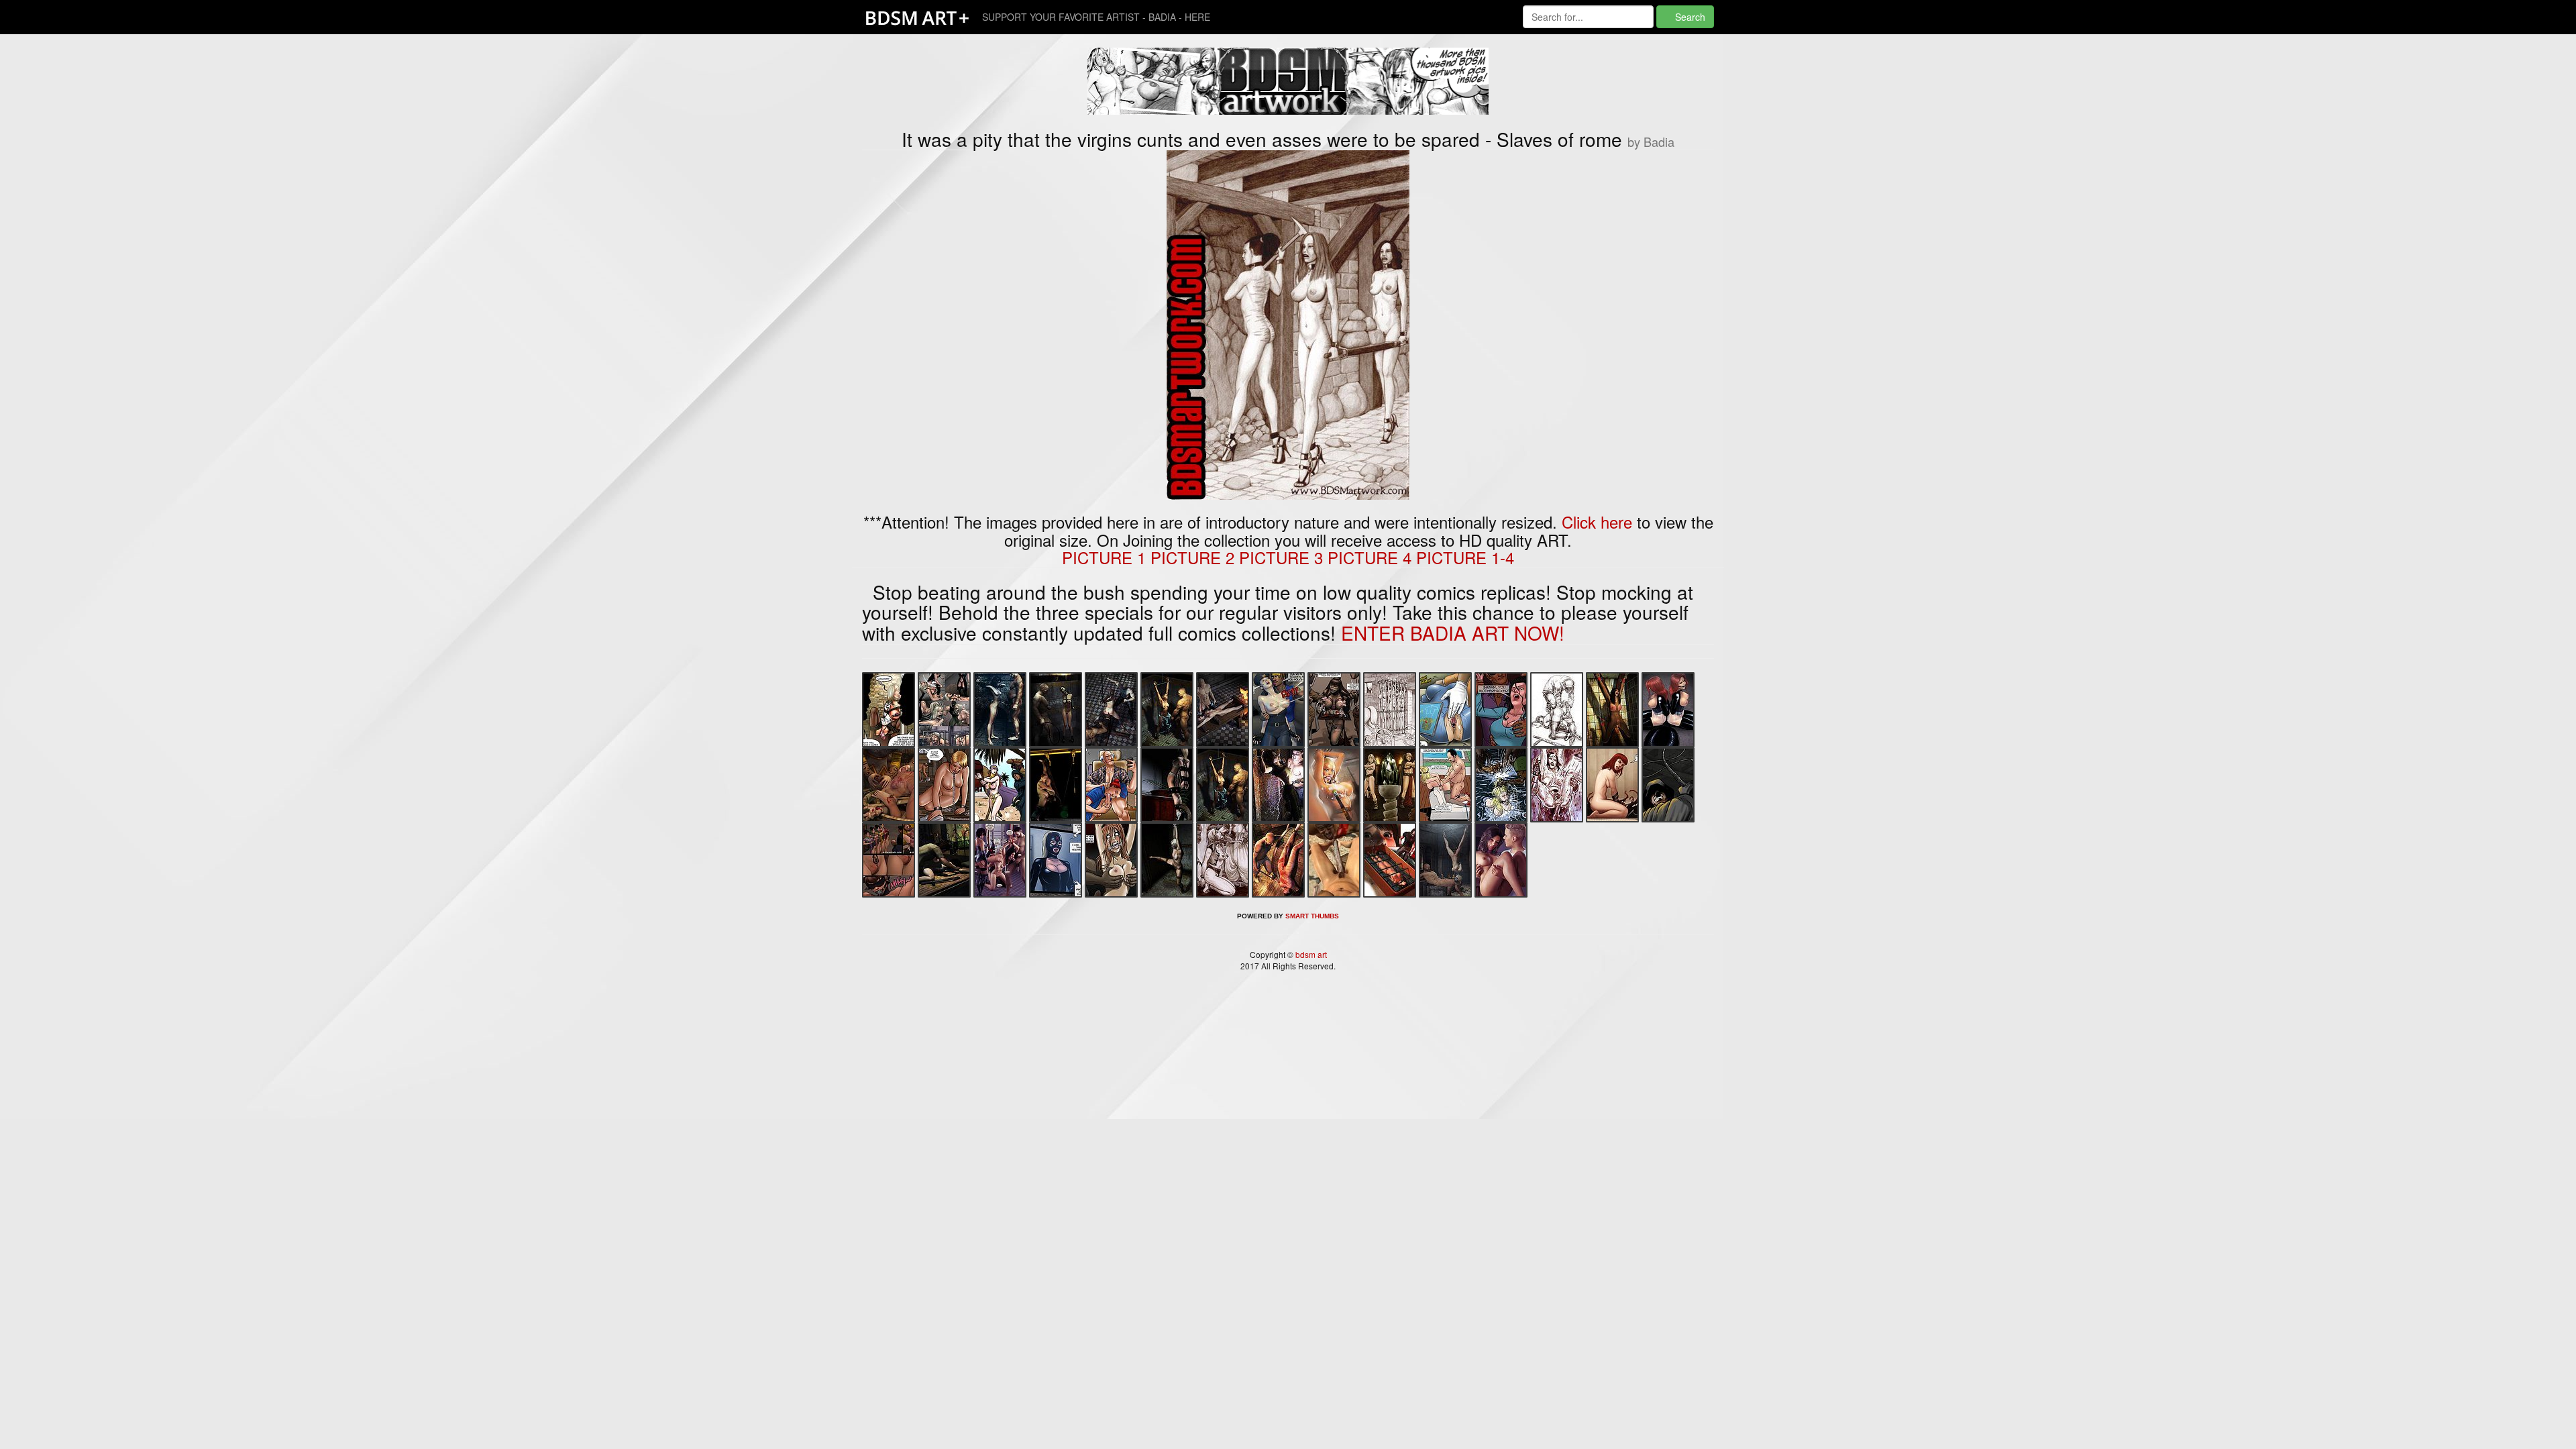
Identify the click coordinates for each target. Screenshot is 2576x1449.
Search (1689, 17)
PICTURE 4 (1370, 557)
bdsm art (1310, 954)
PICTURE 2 (1192, 557)
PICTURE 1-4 (1465, 557)
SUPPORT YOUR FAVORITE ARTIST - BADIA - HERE (1096, 17)
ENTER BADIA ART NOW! (1453, 633)
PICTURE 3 (1281, 557)
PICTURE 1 (1104, 557)
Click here (1597, 522)
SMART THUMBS (1312, 916)
